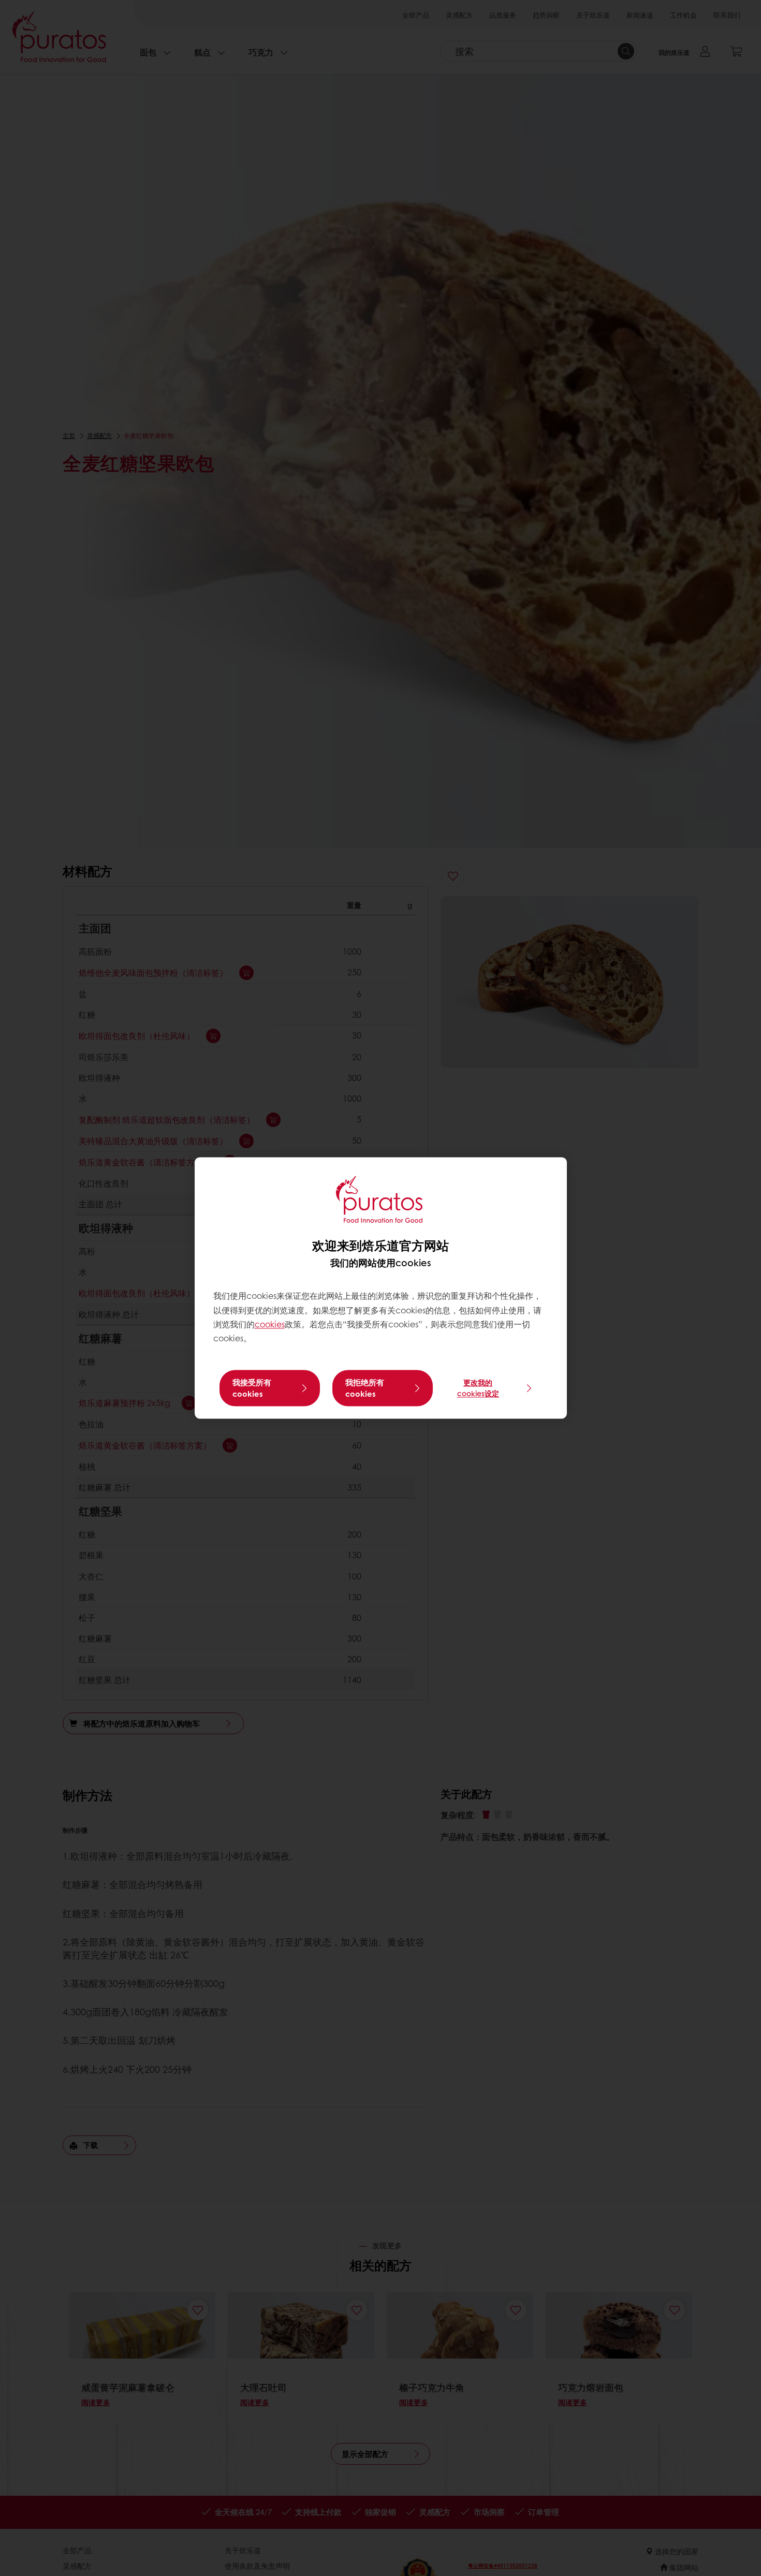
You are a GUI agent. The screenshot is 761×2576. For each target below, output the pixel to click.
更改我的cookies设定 (478, 1388)
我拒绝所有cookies (365, 1388)
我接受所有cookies (252, 1388)
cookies (270, 1324)
